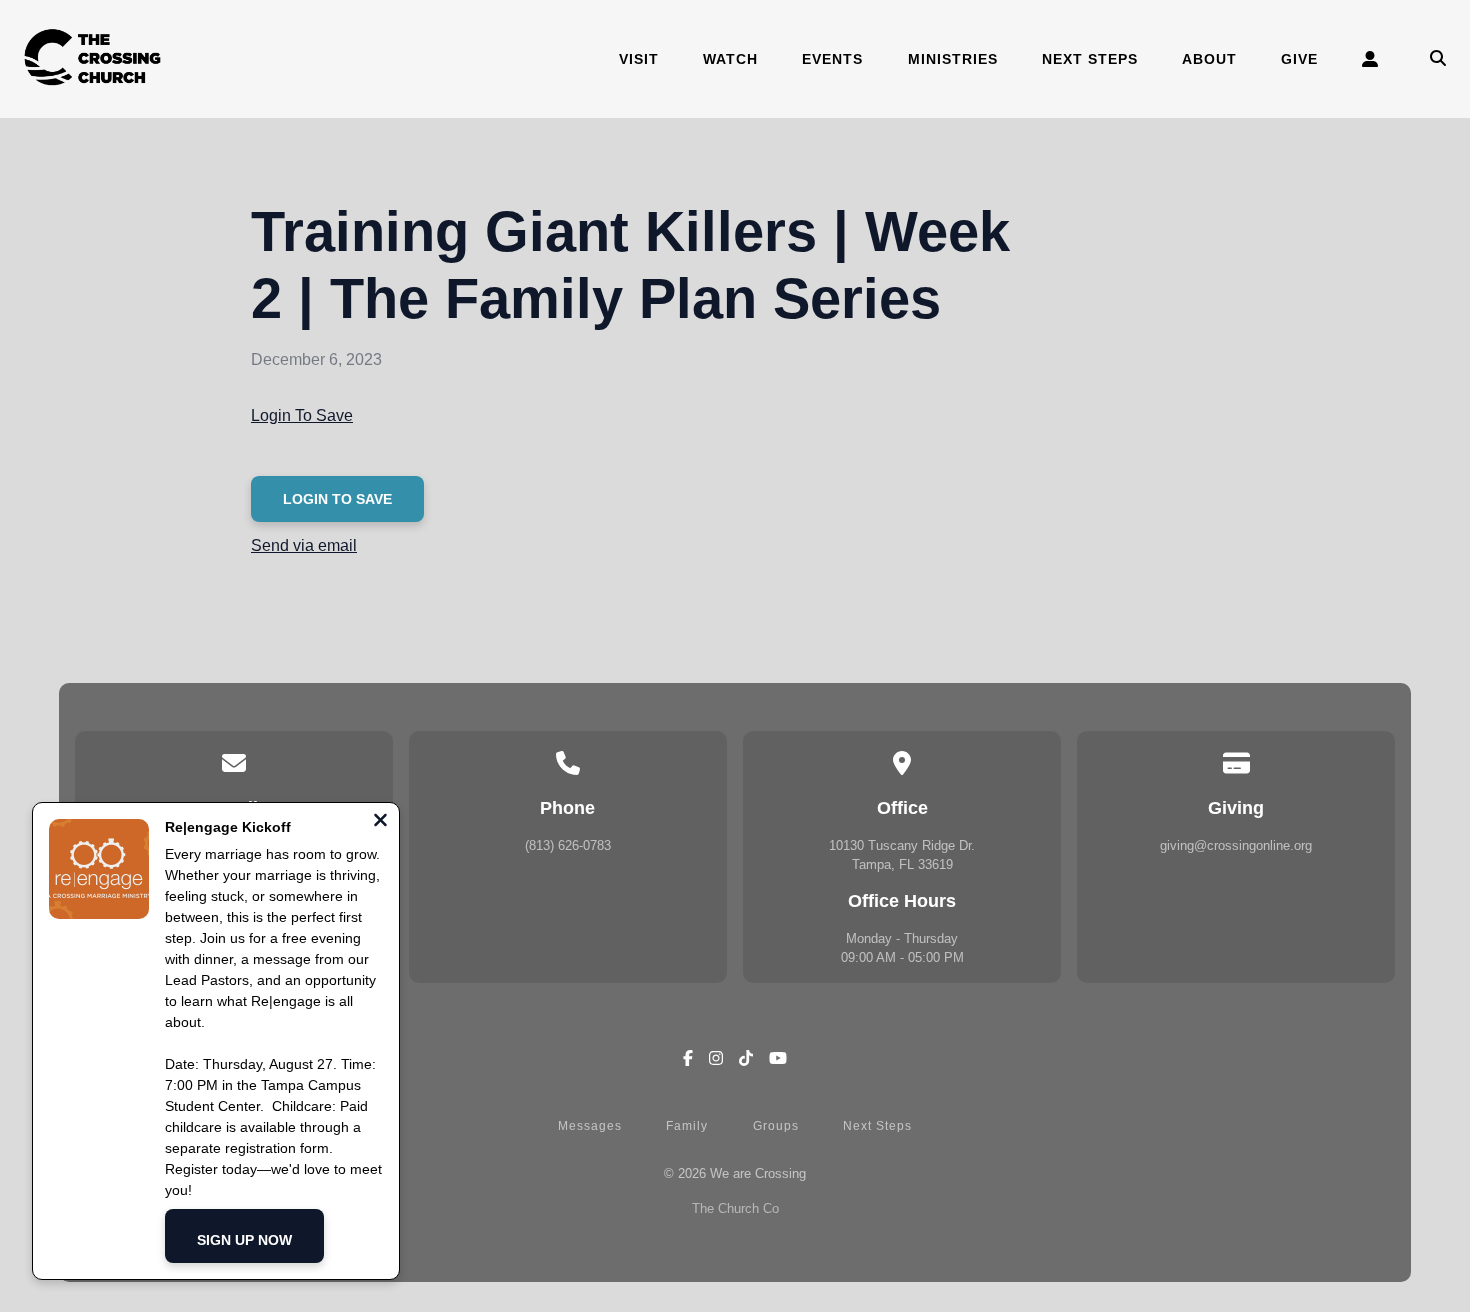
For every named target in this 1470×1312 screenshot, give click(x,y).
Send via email (304, 545)
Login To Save (302, 415)
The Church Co (735, 1208)
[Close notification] (380, 822)
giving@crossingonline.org (1236, 845)
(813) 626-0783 (568, 845)
